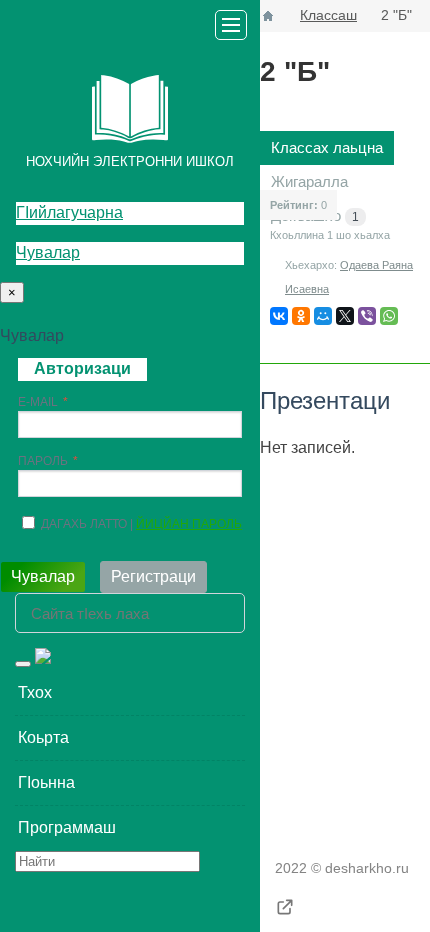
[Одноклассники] (301, 316)
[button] (130, 693)
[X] (345, 316)
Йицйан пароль (189, 524)
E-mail (38, 402)
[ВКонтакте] (279, 316)
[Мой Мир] (323, 316)
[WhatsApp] (389, 316)
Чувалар (48, 252)
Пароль (43, 461)
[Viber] (367, 316)
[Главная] (268, 16)
